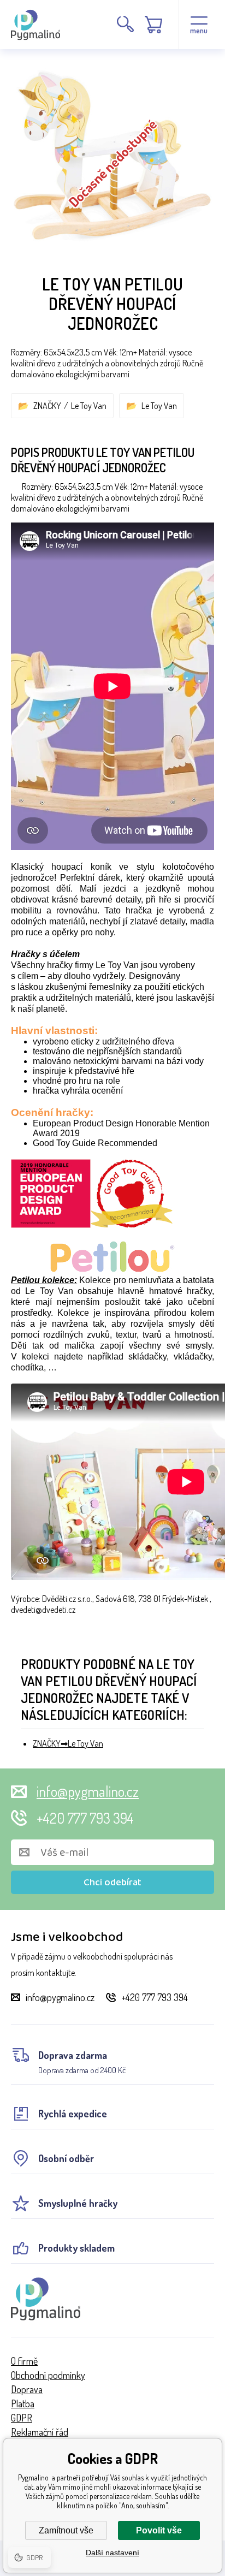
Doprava (27, 2389)
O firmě (24, 2361)
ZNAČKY (47, 406)
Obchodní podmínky (48, 2375)
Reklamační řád (40, 2432)
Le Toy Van (89, 406)
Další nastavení (112, 2553)
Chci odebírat (112, 1883)
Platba (23, 2403)
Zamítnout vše (66, 2530)
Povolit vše (159, 2530)
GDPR (22, 2418)
